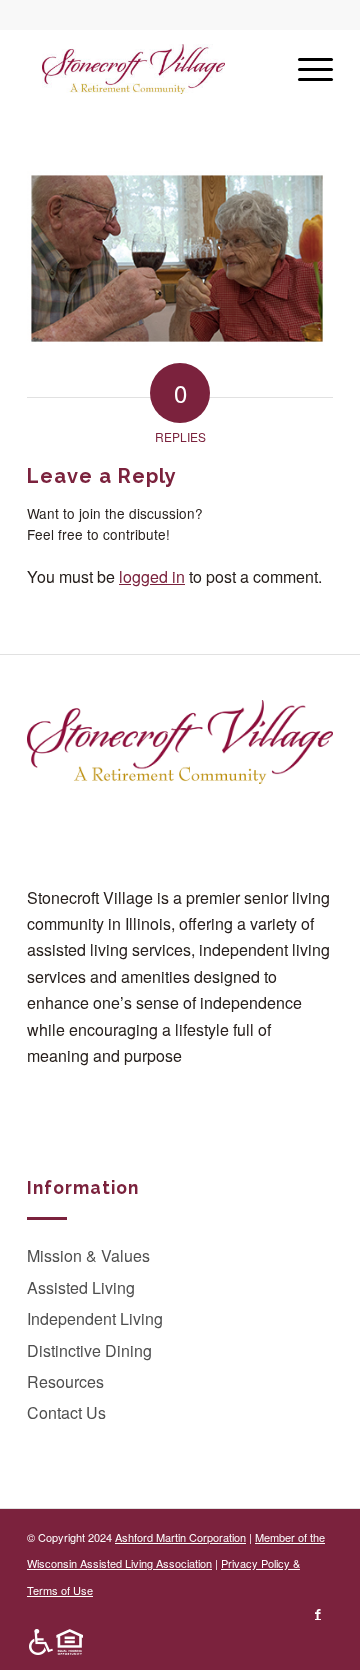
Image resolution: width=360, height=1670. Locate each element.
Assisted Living (81, 1287)
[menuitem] (51, 1642)
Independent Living (95, 1318)
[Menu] (305, 69)
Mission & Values (88, 1255)
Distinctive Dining (89, 1350)
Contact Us (66, 1412)
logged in (152, 576)
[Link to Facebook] (318, 1613)
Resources (65, 1381)
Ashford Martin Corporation (180, 1537)
